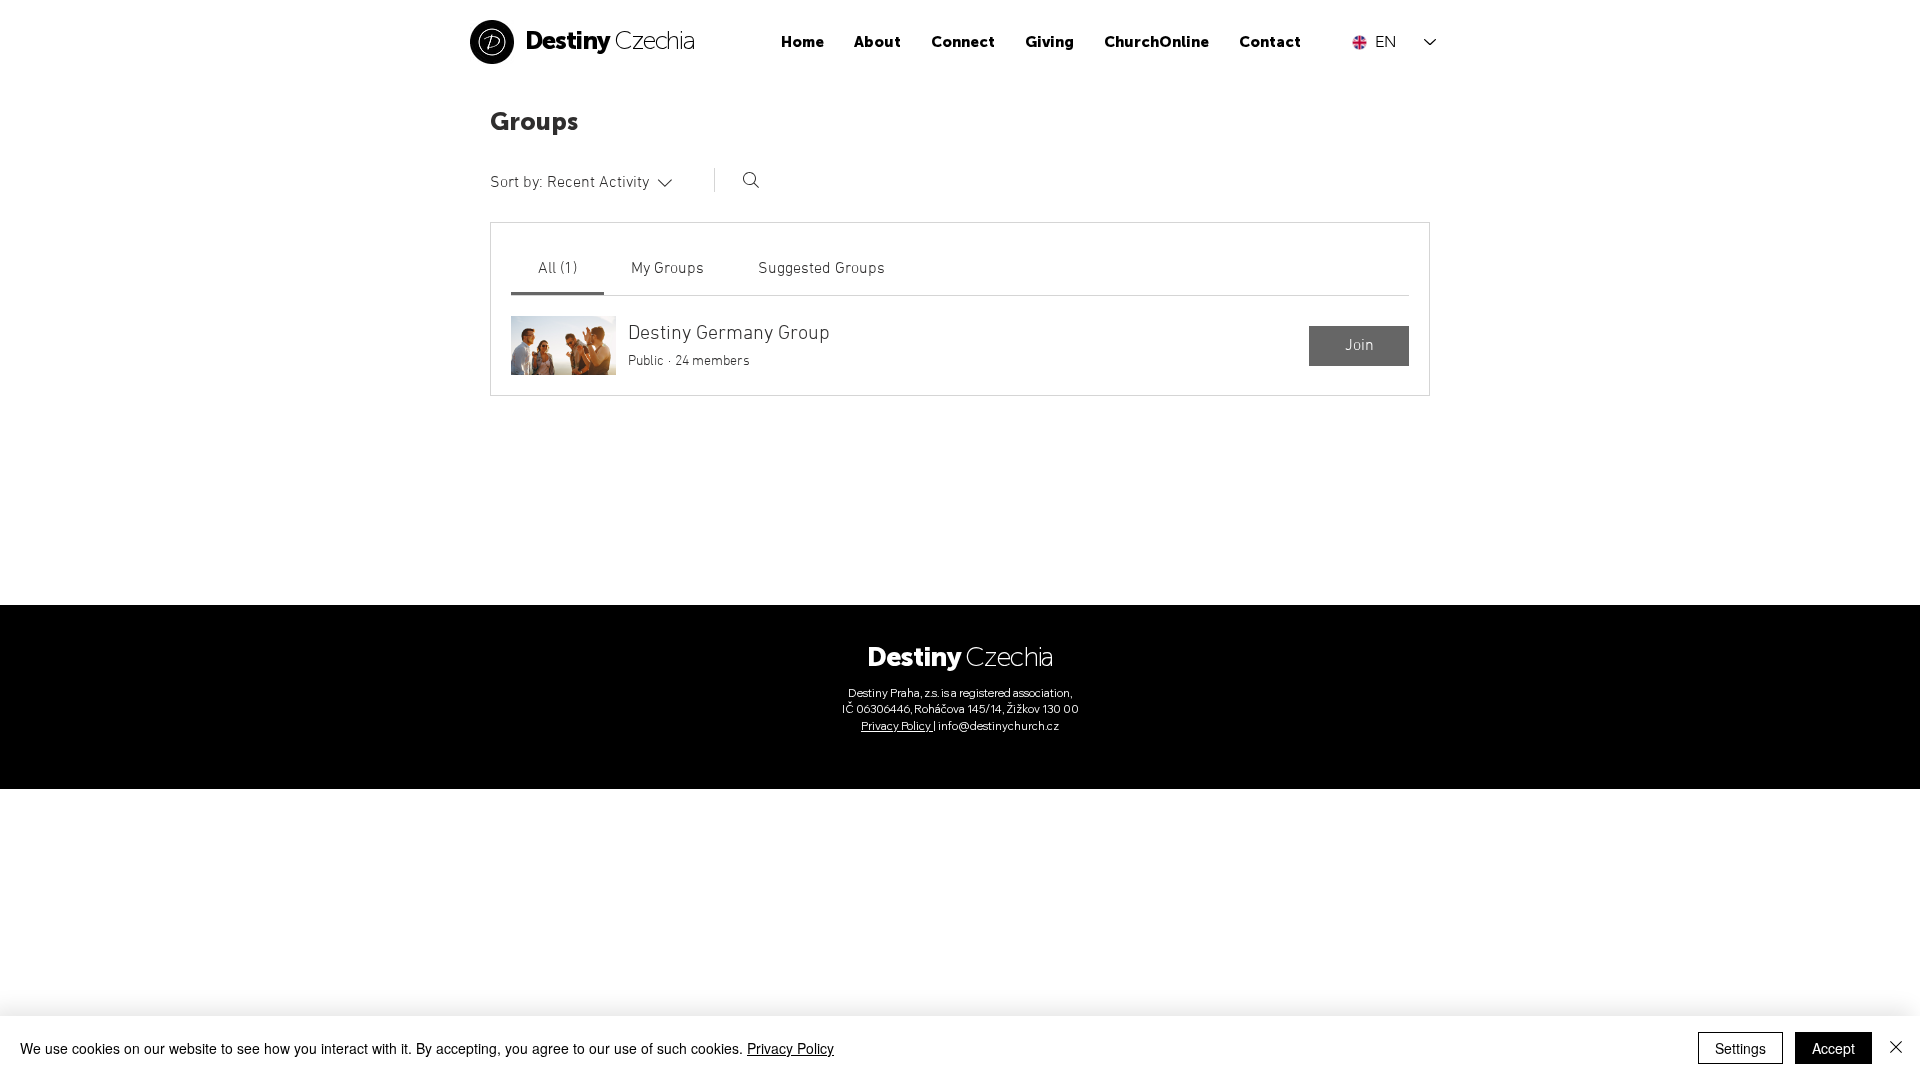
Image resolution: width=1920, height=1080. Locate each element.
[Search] (751, 180)
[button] (877, 42)
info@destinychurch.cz (998, 726)
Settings (1740, 1048)
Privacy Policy (790, 1048)
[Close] (1896, 1048)
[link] (557, 269)
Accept (1833, 1048)
